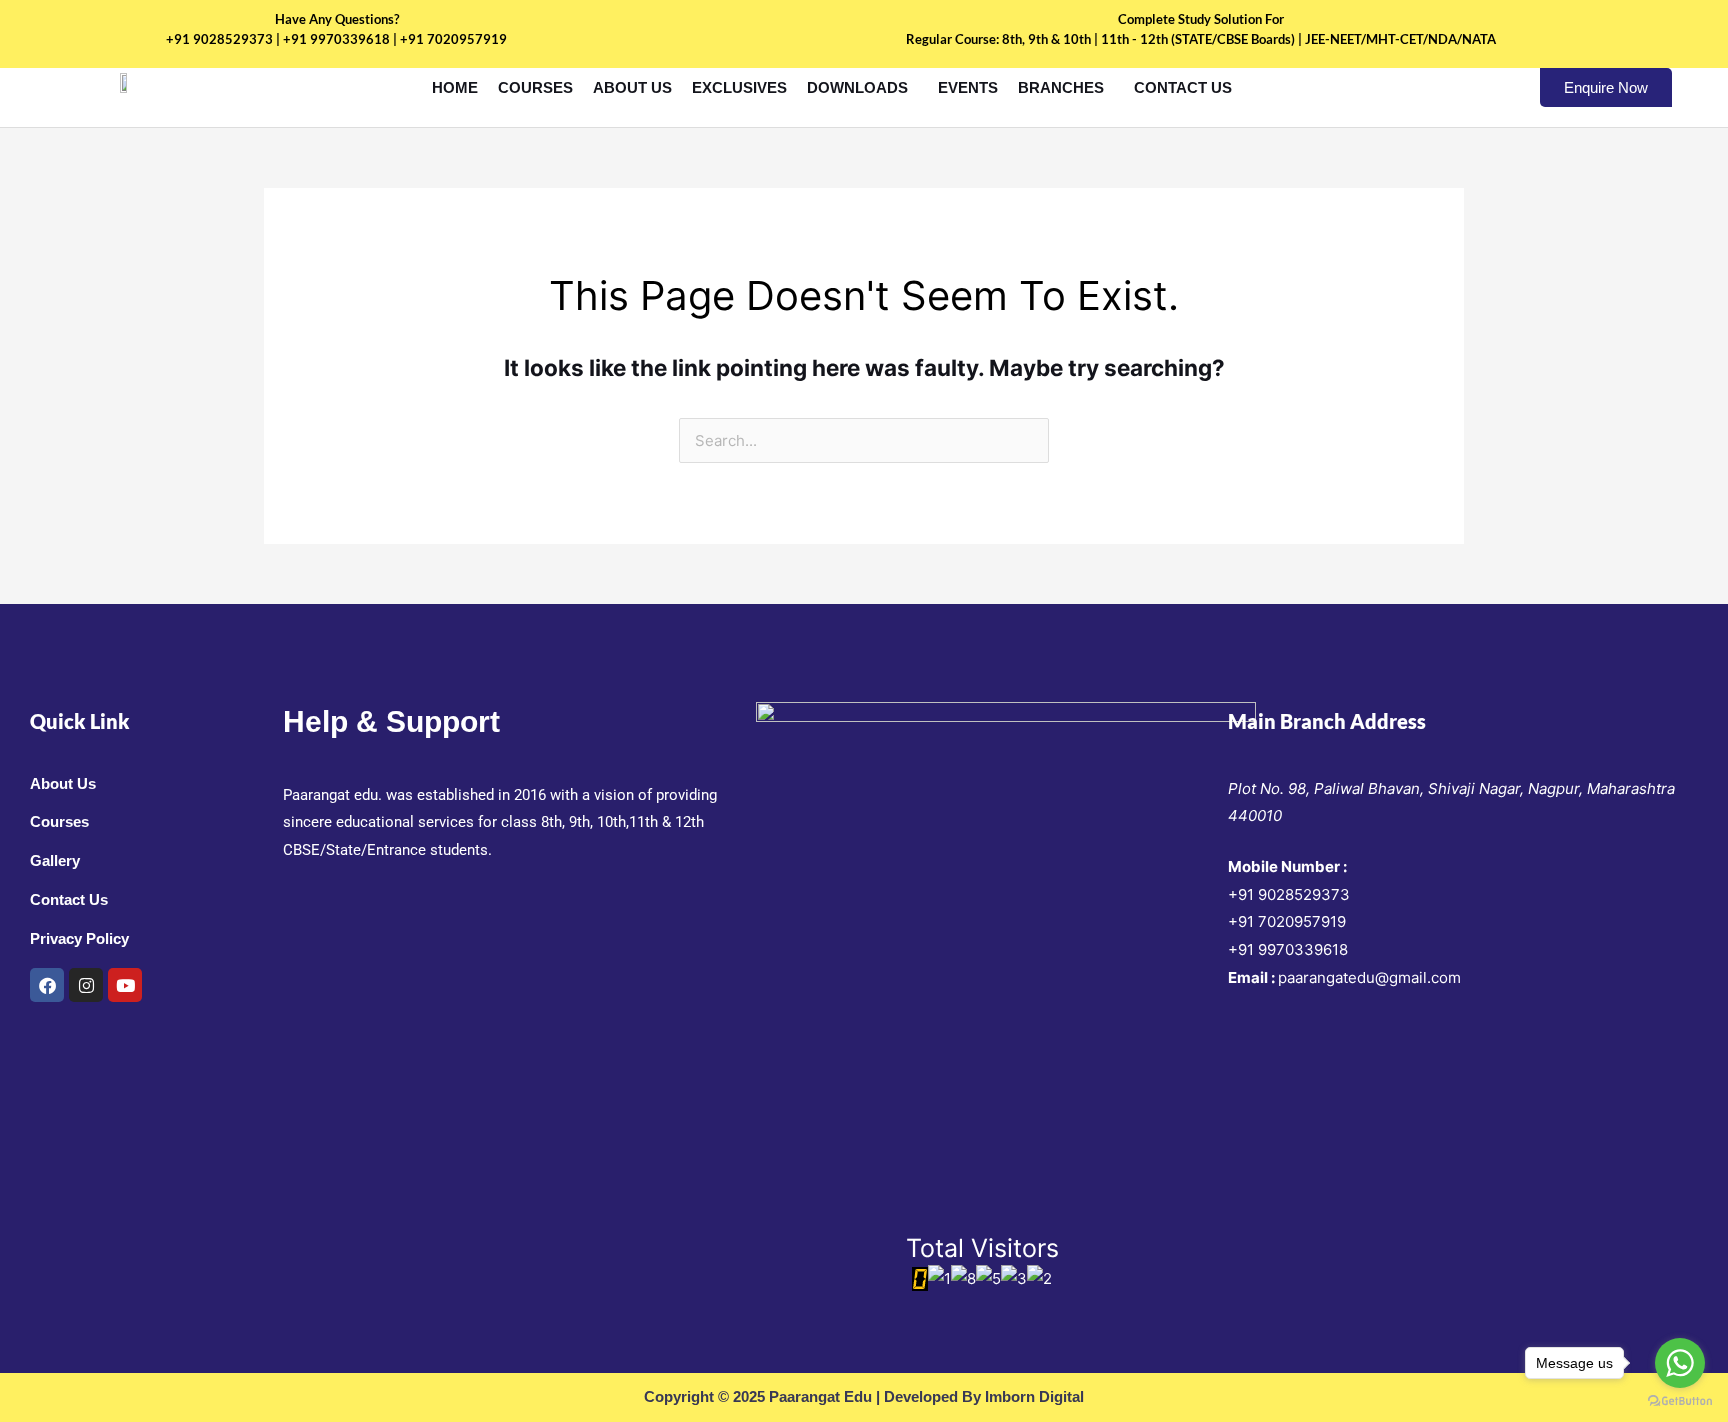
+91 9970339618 (1288, 949)
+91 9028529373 (1289, 894)
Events (968, 87)
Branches (1061, 87)
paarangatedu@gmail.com (1369, 977)
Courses (535, 87)
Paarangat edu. (332, 795)
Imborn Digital (1034, 1396)
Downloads (857, 87)
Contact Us (1183, 87)
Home (455, 87)
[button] (862, 87)
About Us (632, 87)
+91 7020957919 (1287, 921)
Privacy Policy (79, 938)
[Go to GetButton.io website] (1680, 1401)
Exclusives (739, 87)
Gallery (55, 860)
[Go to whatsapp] (1680, 1363)
